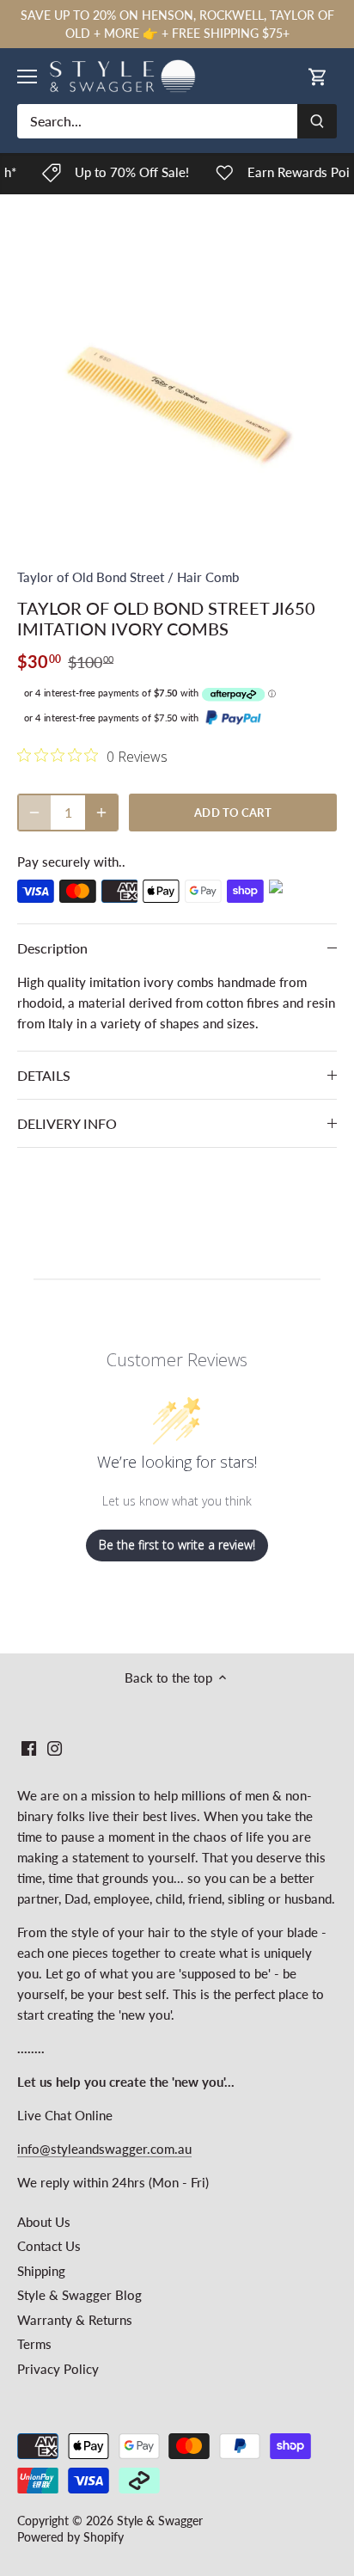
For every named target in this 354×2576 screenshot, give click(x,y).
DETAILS (44, 1075)
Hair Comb (208, 577)
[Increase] (101, 813)
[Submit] (317, 121)
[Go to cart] (318, 76)
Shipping (41, 2271)
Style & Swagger (160, 2521)
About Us (44, 2222)
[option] (177, 387)
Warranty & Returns (75, 2320)
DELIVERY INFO (67, 1123)
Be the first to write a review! (177, 1545)
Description (52, 948)
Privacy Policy (58, 2369)
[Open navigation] (27, 77)
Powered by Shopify (70, 2537)
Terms (34, 2344)
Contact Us (49, 2246)
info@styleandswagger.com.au (104, 2149)
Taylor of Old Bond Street (91, 577)
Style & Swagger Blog (79, 2295)
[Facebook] (29, 1748)
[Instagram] (55, 1748)
